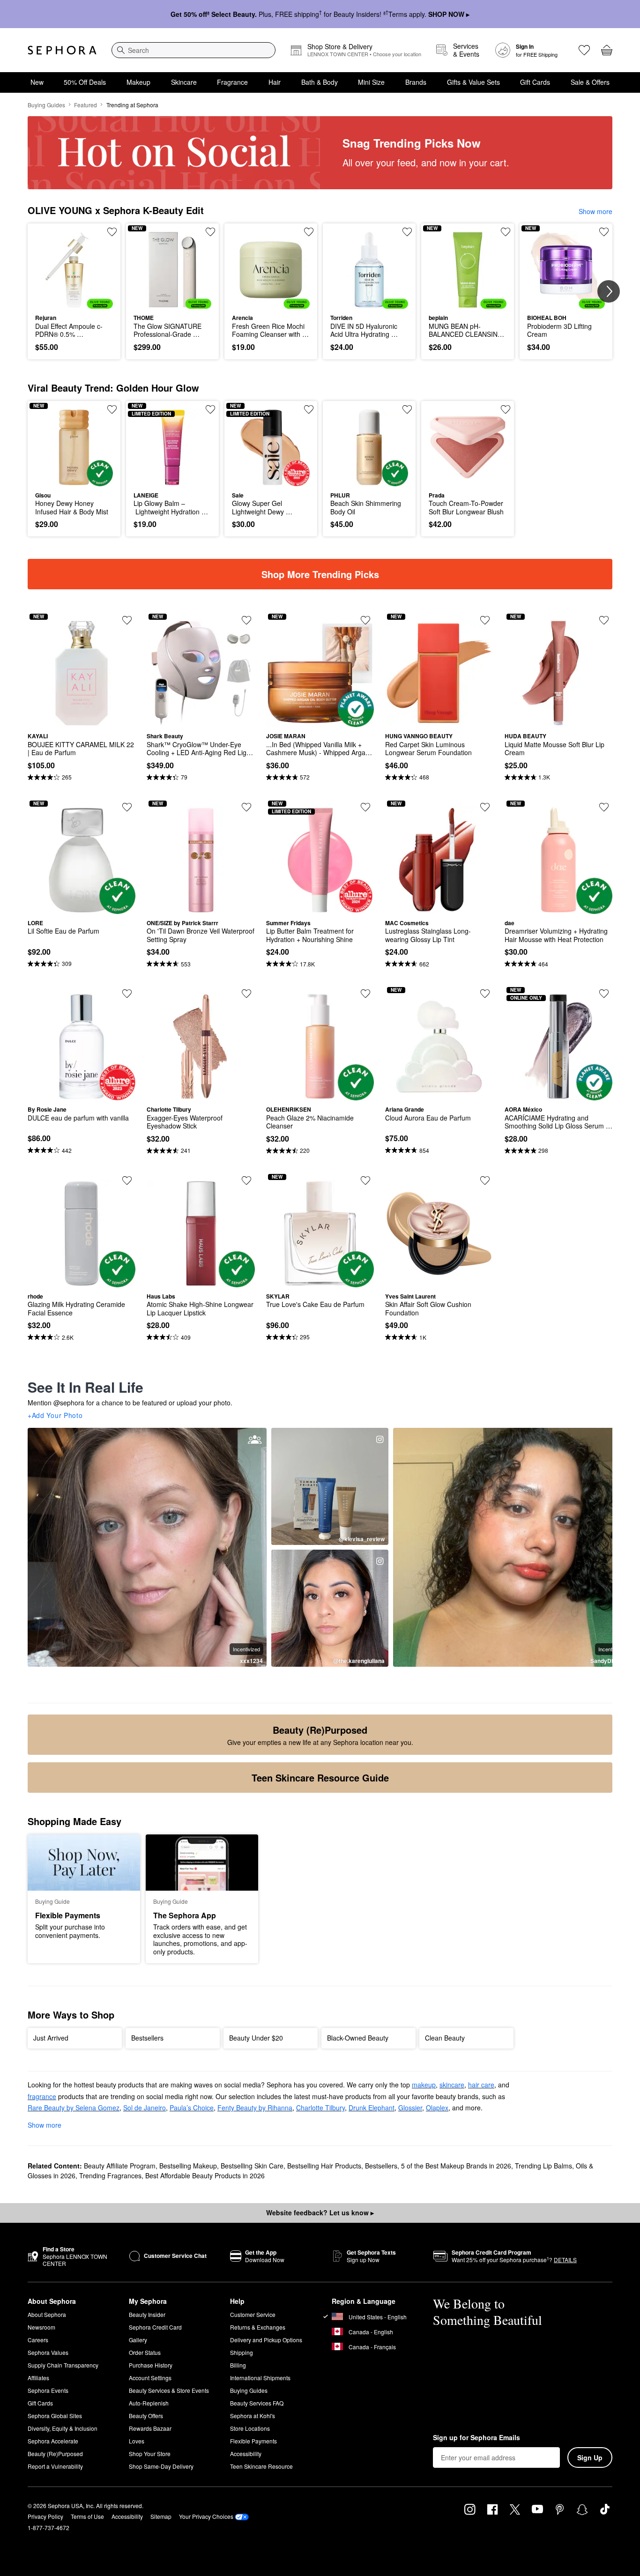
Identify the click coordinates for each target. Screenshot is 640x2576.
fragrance (42, 2096)
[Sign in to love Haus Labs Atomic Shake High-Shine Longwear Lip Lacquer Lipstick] (246, 1180)
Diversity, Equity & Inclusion (63, 2428)
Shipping (242, 2352)
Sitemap (161, 2516)
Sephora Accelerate (53, 2441)
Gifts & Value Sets (473, 82)
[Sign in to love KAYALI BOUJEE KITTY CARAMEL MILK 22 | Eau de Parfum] (127, 620)
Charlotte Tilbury (320, 2108)
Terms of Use (87, 2516)
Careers (38, 2340)
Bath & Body (320, 82)
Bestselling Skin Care (252, 2166)
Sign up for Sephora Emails (476, 2438)
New (37, 82)
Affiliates (38, 2378)
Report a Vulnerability (55, 2466)
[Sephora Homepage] (62, 50)
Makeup (138, 82)
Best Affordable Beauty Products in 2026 (205, 2175)
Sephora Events (48, 2390)
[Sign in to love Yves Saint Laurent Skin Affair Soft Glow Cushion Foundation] (485, 1180)
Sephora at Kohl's (253, 2416)
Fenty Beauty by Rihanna (255, 2108)
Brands (416, 82)
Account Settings (150, 2378)
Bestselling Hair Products (324, 2166)
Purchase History (151, 2365)
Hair (275, 82)
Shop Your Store (150, 2454)
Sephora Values (48, 2352)
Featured (86, 105)
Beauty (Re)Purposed (55, 2454)
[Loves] (584, 50)
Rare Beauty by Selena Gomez (74, 2108)
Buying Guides (46, 105)
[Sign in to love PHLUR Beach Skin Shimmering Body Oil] (407, 409)
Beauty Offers (146, 2416)
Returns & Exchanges (258, 2327)
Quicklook (74, 302)
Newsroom (41, 2327)
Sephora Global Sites (55, 2416)
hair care (481, 2085)
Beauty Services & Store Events (169, 2390)
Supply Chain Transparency (63, 2365)
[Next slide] (609, 291)
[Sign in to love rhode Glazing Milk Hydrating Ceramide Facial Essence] (127, 1180)
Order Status (145, 2352)
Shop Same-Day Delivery (161, 2466)
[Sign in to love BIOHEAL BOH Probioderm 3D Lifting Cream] (604, 232)
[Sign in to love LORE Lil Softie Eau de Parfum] (127, 807)
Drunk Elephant (372, 2108)
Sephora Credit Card (155, 2327)
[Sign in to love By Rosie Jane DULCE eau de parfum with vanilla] (127, 994)
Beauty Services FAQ (257, 2403)
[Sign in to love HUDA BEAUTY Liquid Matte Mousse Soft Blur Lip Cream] (604, 620)
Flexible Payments (253, 2441)
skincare (452, 2085)
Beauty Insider (147, 2314)
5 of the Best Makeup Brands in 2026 (456, 2166)
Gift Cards (535, 82)
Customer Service (253, 2314)
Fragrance (232, 82)
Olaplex (437, 2108)
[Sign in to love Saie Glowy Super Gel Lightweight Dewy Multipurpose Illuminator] (309, 409)
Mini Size (371, 82)
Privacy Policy (45, 2516)
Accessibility (246, 2454)
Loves (137, 2441)
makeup (424, 2085)
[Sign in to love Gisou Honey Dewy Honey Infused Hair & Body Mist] (112, 409)
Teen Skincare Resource (261, 2466)
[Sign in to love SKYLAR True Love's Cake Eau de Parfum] (365, 1180)
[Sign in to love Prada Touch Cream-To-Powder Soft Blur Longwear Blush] (506, 409)
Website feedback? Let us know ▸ (320, 2212)
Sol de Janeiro (145, 2108)
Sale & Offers (590, 82)
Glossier (410, 2108)
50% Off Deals (85, 82)
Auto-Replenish (149, 2403)
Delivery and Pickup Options (266, 2340)
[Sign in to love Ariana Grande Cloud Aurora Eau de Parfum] (485, 994)
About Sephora (47, 2314)
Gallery (138, 2340)
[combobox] (193, 50)
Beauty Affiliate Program (120, 2166)
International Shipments (260, 2378)
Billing (238, 2365)
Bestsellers (381, 2166)
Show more (595, 211)
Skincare (184, 82)
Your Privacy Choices (206, 2516)
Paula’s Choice (192, 2108)
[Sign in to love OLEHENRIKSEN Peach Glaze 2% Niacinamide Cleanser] (365, 994)
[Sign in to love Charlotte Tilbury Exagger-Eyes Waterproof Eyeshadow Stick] (246, 994)
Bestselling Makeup (188, 2166)
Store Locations (250, 2428)
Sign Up (590, 2457)
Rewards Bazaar (150, 2428)
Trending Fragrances (110, 2175)
